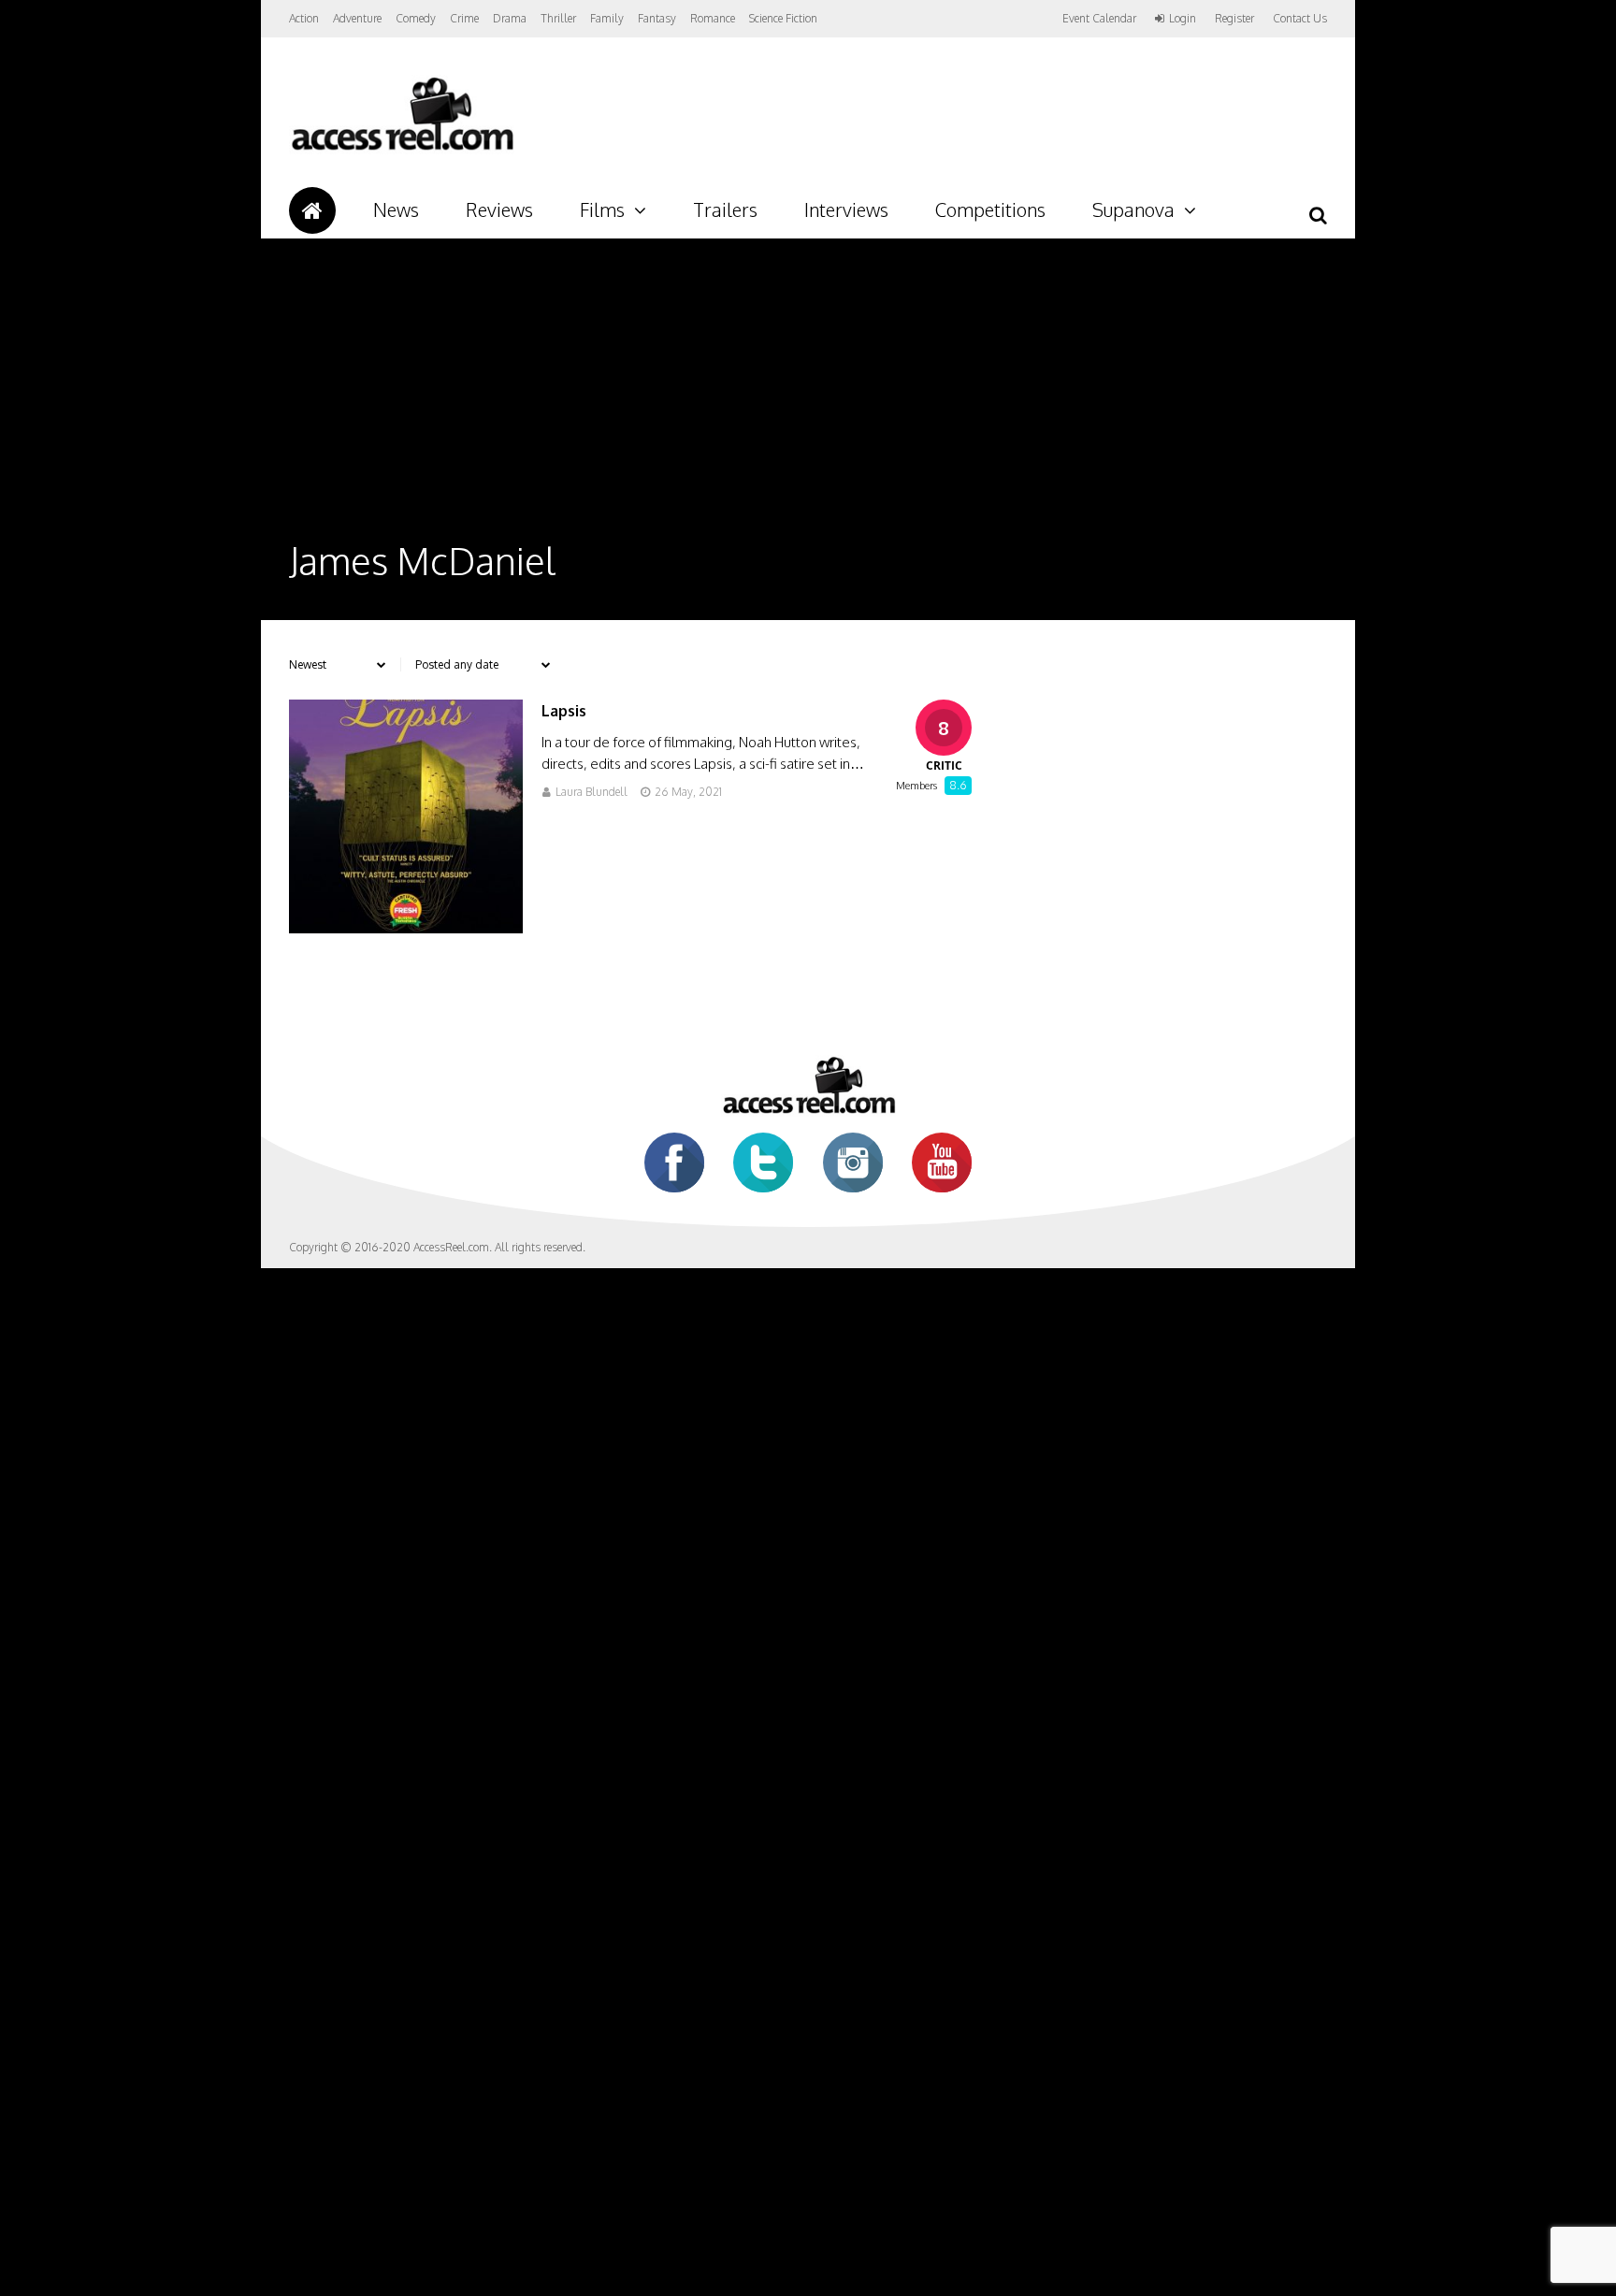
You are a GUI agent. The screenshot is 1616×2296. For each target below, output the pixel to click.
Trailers (725, 209)
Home (312, 210)
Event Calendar (1099, 18)
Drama (510, 18)
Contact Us (1300, 18)
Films (602, 209)
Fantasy (657, 18)
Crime (464, 18)
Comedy (416, 18)
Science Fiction (783, 18)
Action (304, 18)
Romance (713, 18)
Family (607, 18)
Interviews (846, 209)
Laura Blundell (592, 792)
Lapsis (564, 711)
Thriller (558, 18)
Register (1234, 19)
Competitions (990, 209)
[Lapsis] (406, 928)
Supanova (1133, 209)
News (396, 209)
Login (1183, 19)
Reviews (499, 209)
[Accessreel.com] (402, 150)
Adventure (357, 18)
